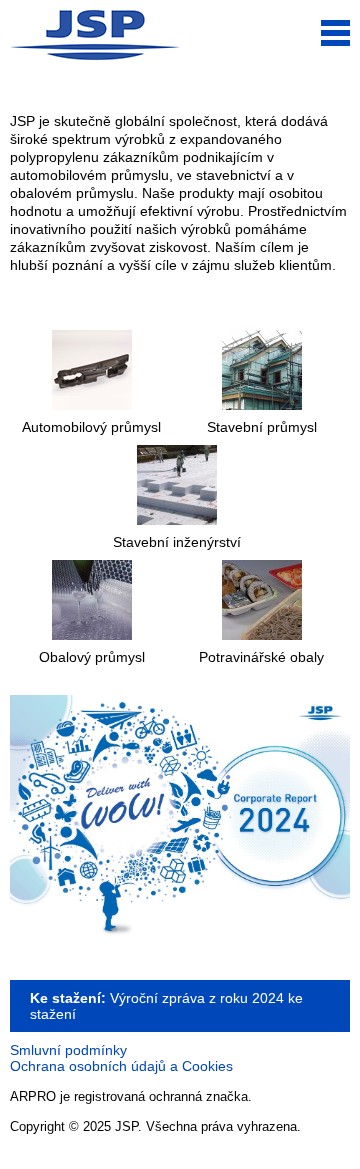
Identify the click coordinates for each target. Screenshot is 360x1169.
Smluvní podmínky (68, 1050)
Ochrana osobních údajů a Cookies (121, 1066)
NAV (335, 33)
